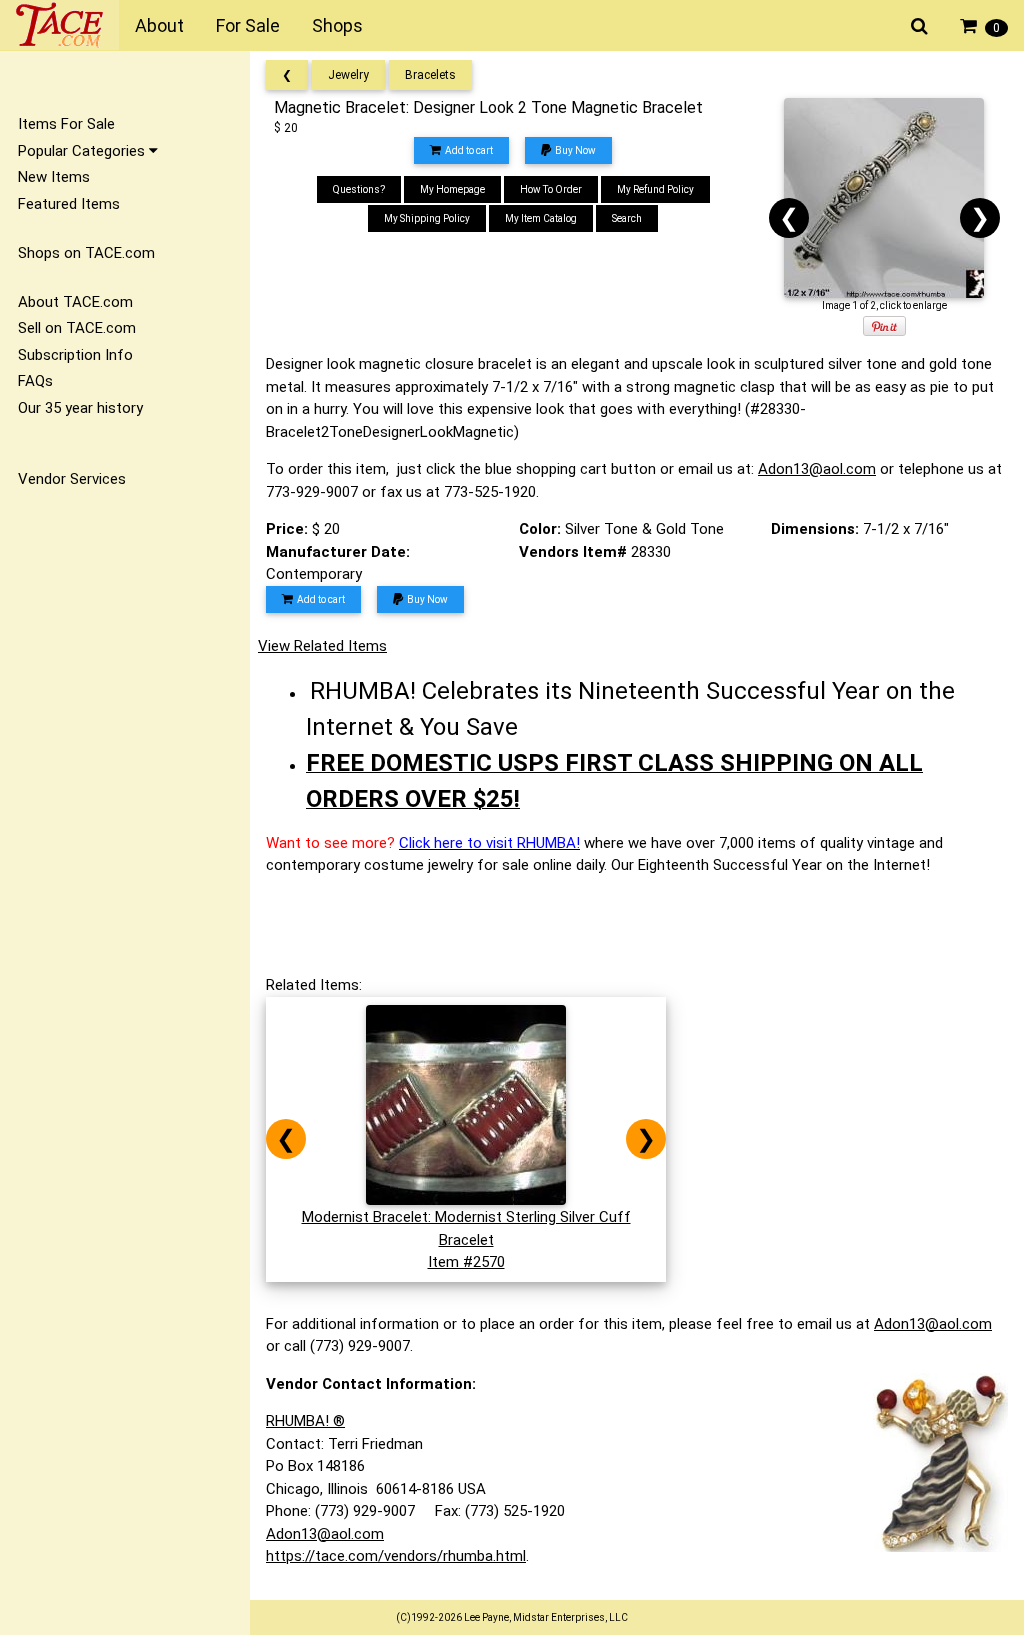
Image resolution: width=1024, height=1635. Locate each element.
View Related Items (322, 646)
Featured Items (69, 204)
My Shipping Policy (427, 218)
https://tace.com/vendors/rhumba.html (396, 1556)
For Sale (248, 25)
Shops (337, 25)
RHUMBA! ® (305, 1421)
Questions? (359, 189)
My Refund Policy (655, 189)
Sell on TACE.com (77, 328)
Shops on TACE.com (86, 253)
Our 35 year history (80, 408)
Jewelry (348, 75)
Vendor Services (72, 479)
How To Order (551, 189)
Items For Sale (66, 124)
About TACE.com (75, 302)
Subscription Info (75, 355)
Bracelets (430, 75)
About (159, 25)
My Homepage (452, 189)
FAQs (35, 381)
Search (627, 218)
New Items (54, 177)
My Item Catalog (541, 218)
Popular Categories (83, 151)
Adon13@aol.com (817, 469)
